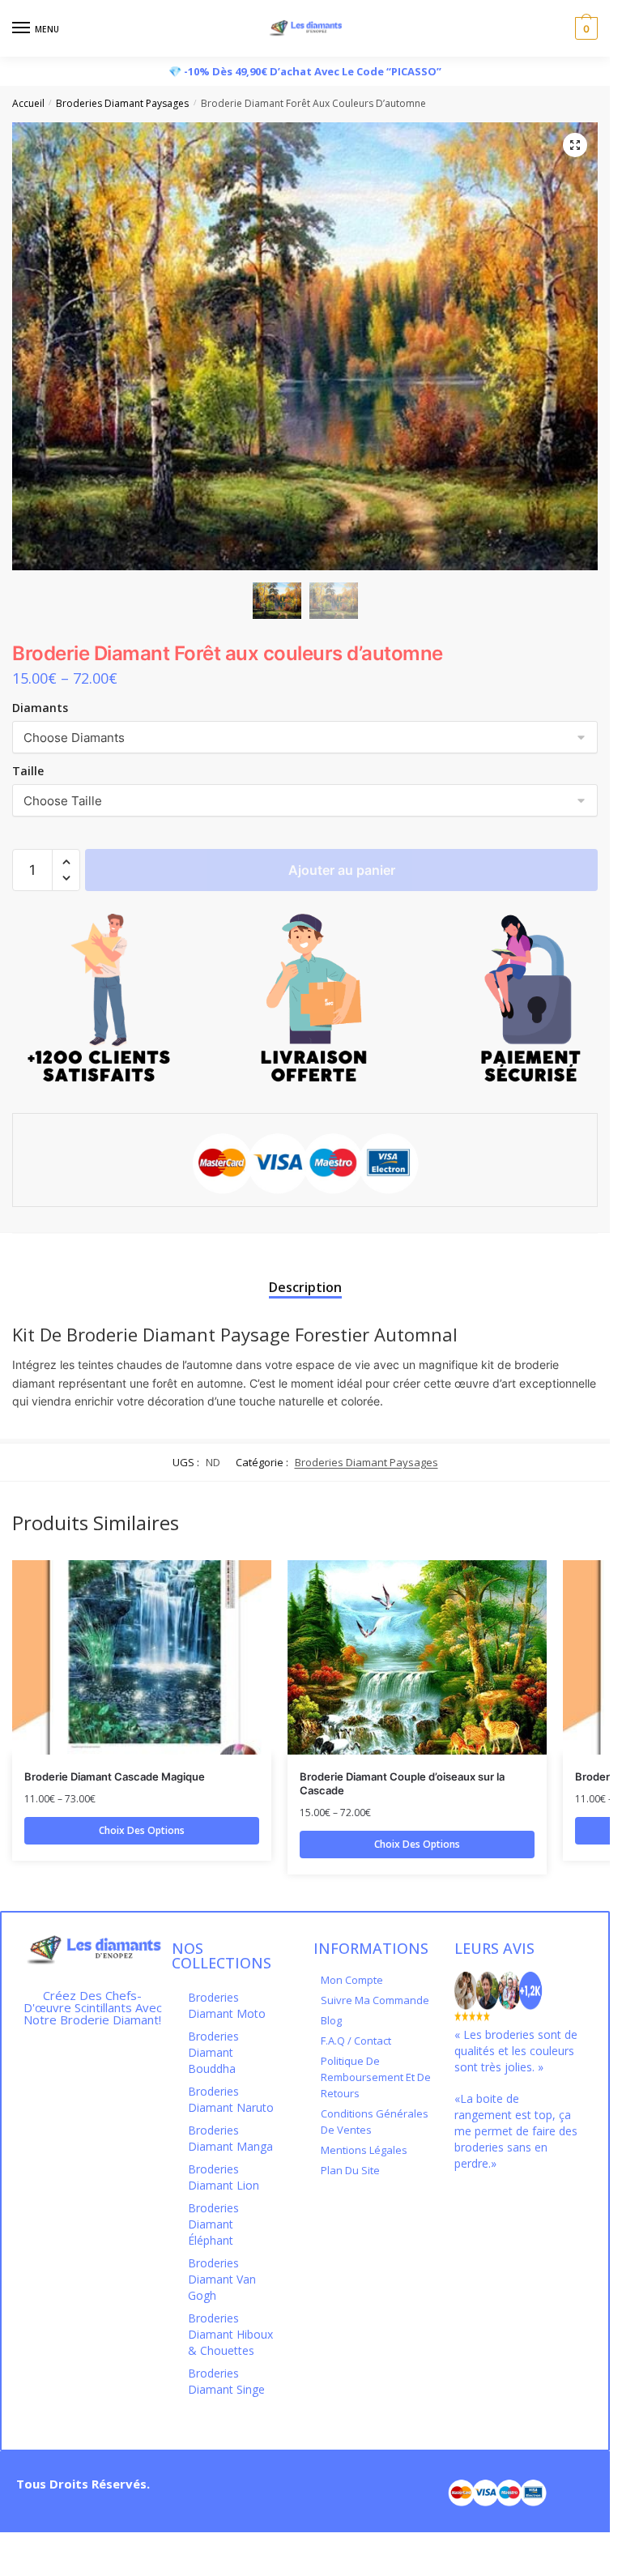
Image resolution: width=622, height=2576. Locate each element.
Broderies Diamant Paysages (122, 103)
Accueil (28, 103)
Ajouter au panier (342, 870)
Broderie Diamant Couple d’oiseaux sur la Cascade (402, 1783)
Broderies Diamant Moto (227, 2005)
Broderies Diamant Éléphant (213, 2224)
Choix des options (142, 1830)
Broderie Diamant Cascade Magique (115, 1776)
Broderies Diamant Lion (224, 2177)
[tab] (305, 1273)
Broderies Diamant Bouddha (213, 2052)
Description (305, 1287)
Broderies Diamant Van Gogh (222, 2279)
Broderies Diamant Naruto (231, 2099)
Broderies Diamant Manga (230, 2138)
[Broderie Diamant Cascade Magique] (142, 1657)
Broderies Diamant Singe (226, 2381)
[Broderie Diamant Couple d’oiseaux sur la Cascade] (417, 1657)
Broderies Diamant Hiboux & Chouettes (230, 2334)
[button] (66, 862)
